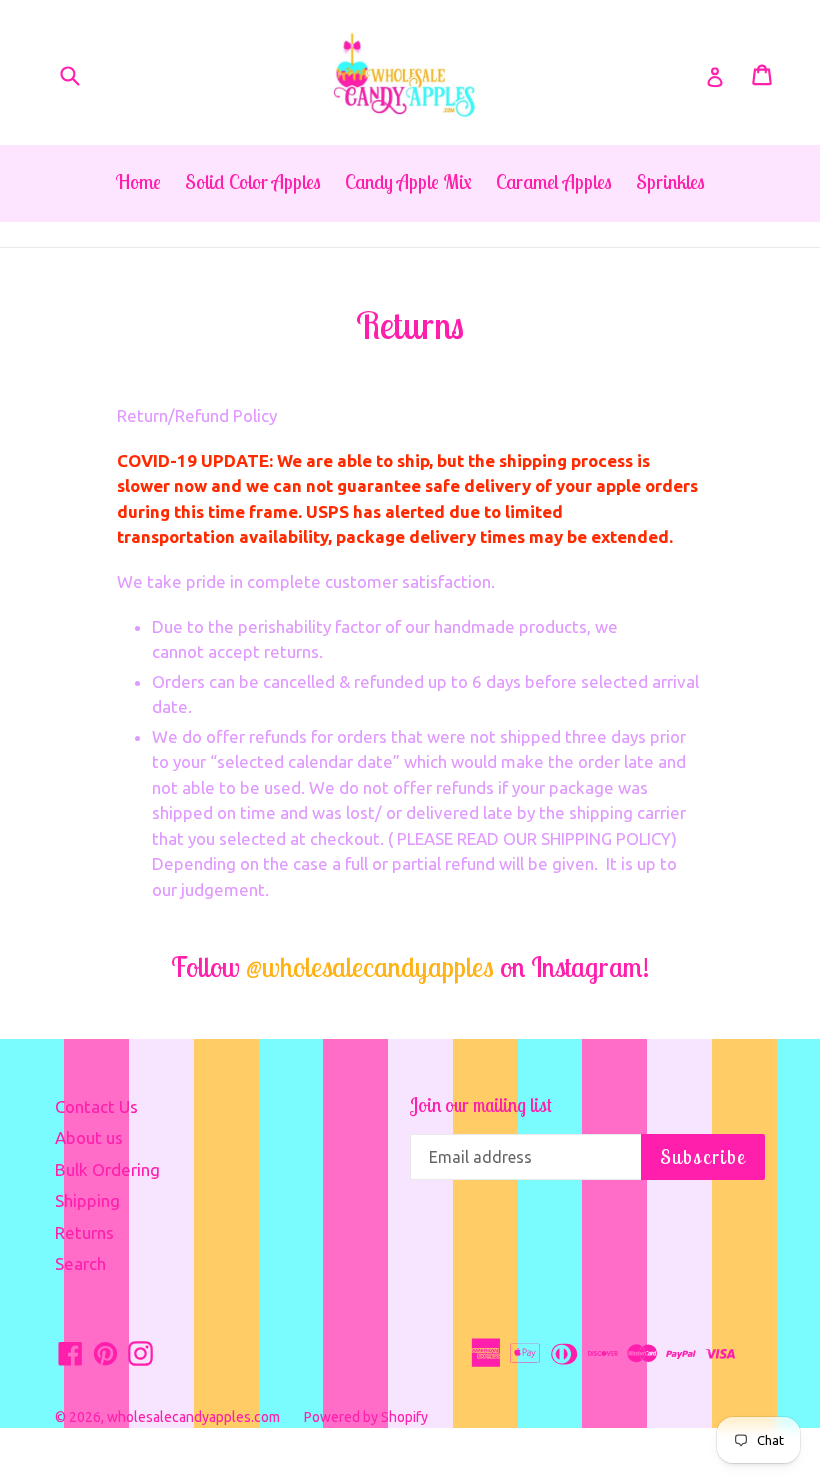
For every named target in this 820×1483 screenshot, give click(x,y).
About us (89, 1137)
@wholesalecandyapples (370, 966)
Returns (84, 1232)
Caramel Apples (554, 181)
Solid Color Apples (253, 181)
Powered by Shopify (366, 1417)
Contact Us (96, 1106)
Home (138, 181)
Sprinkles (670, 181)
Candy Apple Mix (408, 181)
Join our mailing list (481, 1105)
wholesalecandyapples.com (193, 1417)
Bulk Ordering (107, 1169)
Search (80, 1263)
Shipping (87, 1200)
